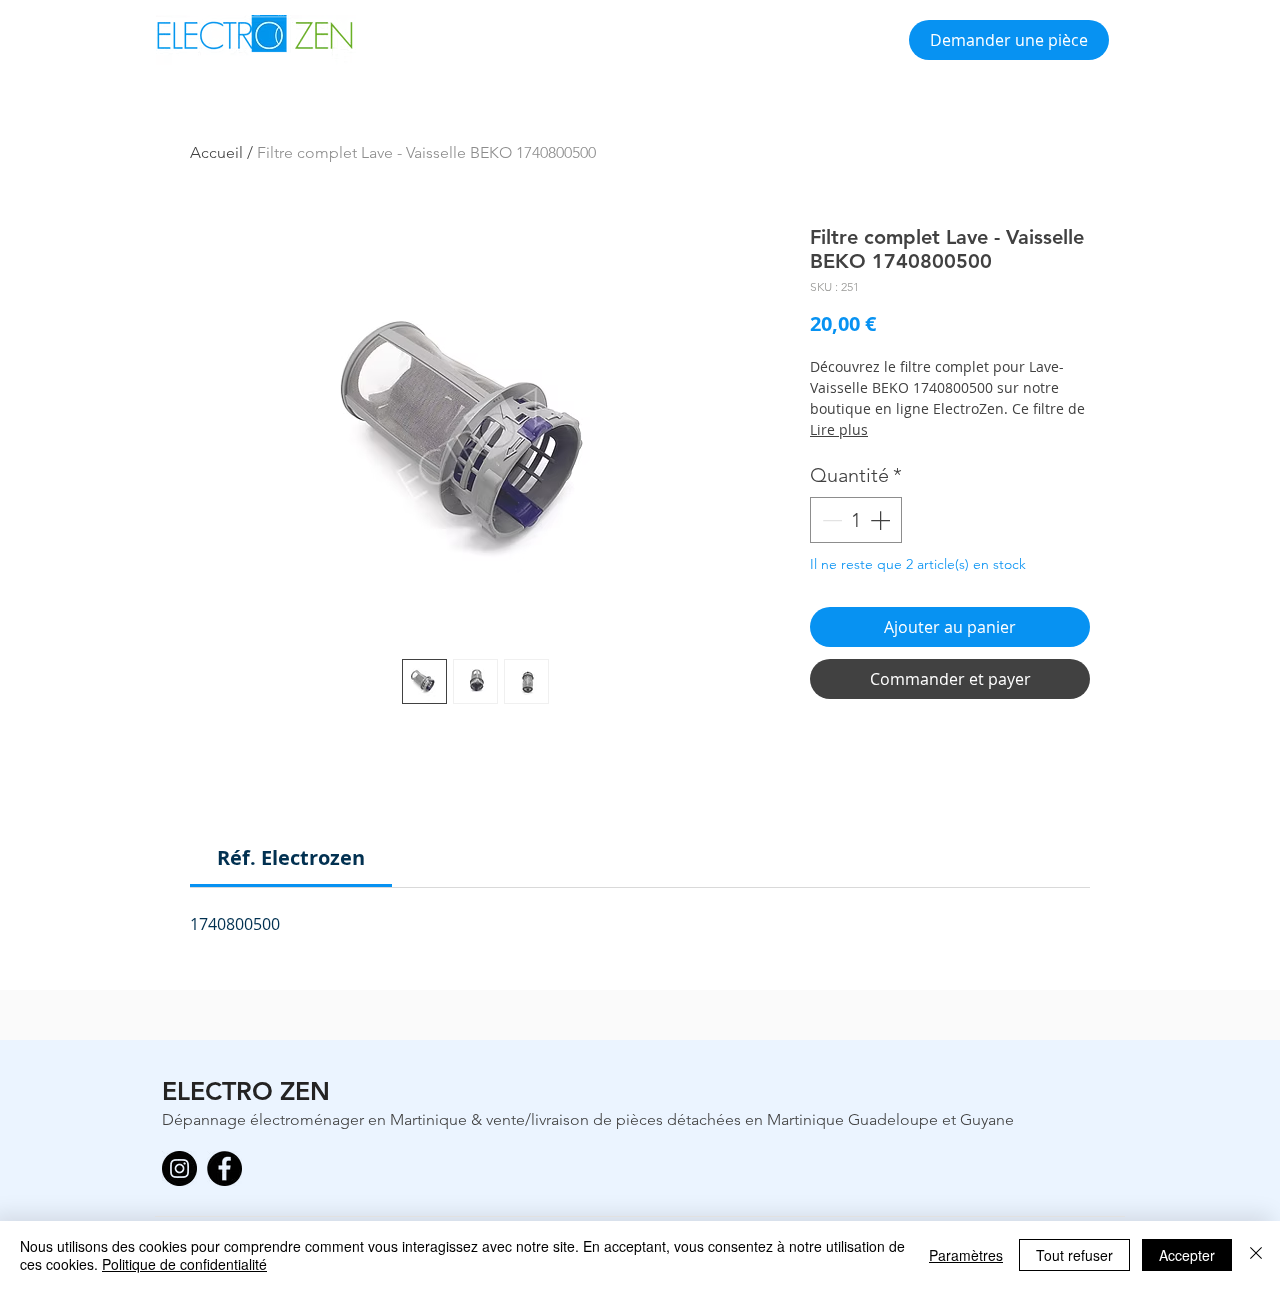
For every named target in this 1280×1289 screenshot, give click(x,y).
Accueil (216, 152)
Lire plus (839, 429)
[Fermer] (1256, 1255)
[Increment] (882, 520)
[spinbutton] (856, 520)
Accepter (1187, 1255)
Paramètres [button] (966, 1255)
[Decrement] (830, 520)
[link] (291, 857)
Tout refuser (1074, 1255)
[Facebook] (224, 1168)
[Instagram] (179, 1168)
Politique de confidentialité (184, 1264)
